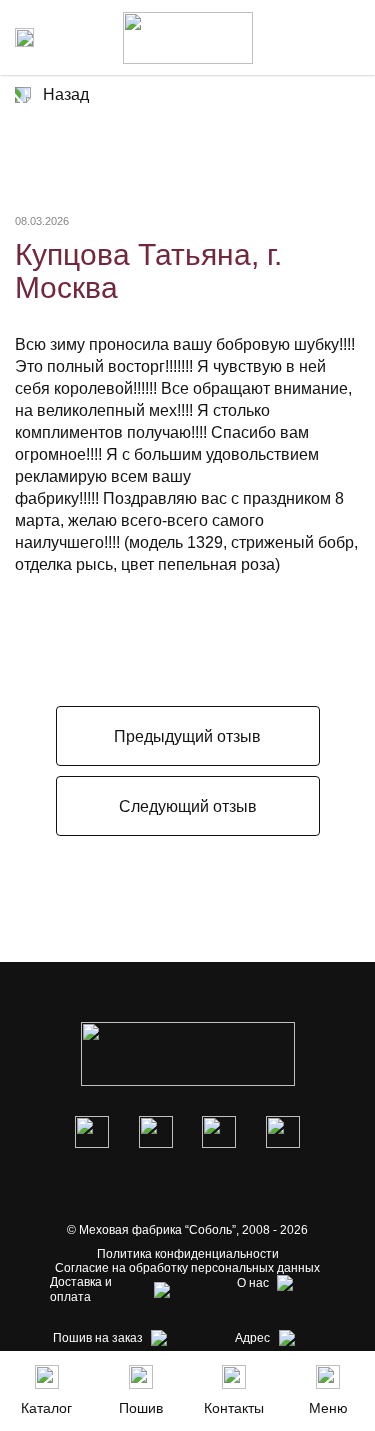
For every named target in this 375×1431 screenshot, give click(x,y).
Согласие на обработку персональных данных (187, 1268)
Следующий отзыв (188, 806)
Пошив (141, 1408)
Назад (66, 94)
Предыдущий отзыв (187, 736)
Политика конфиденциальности (188, 1254)
